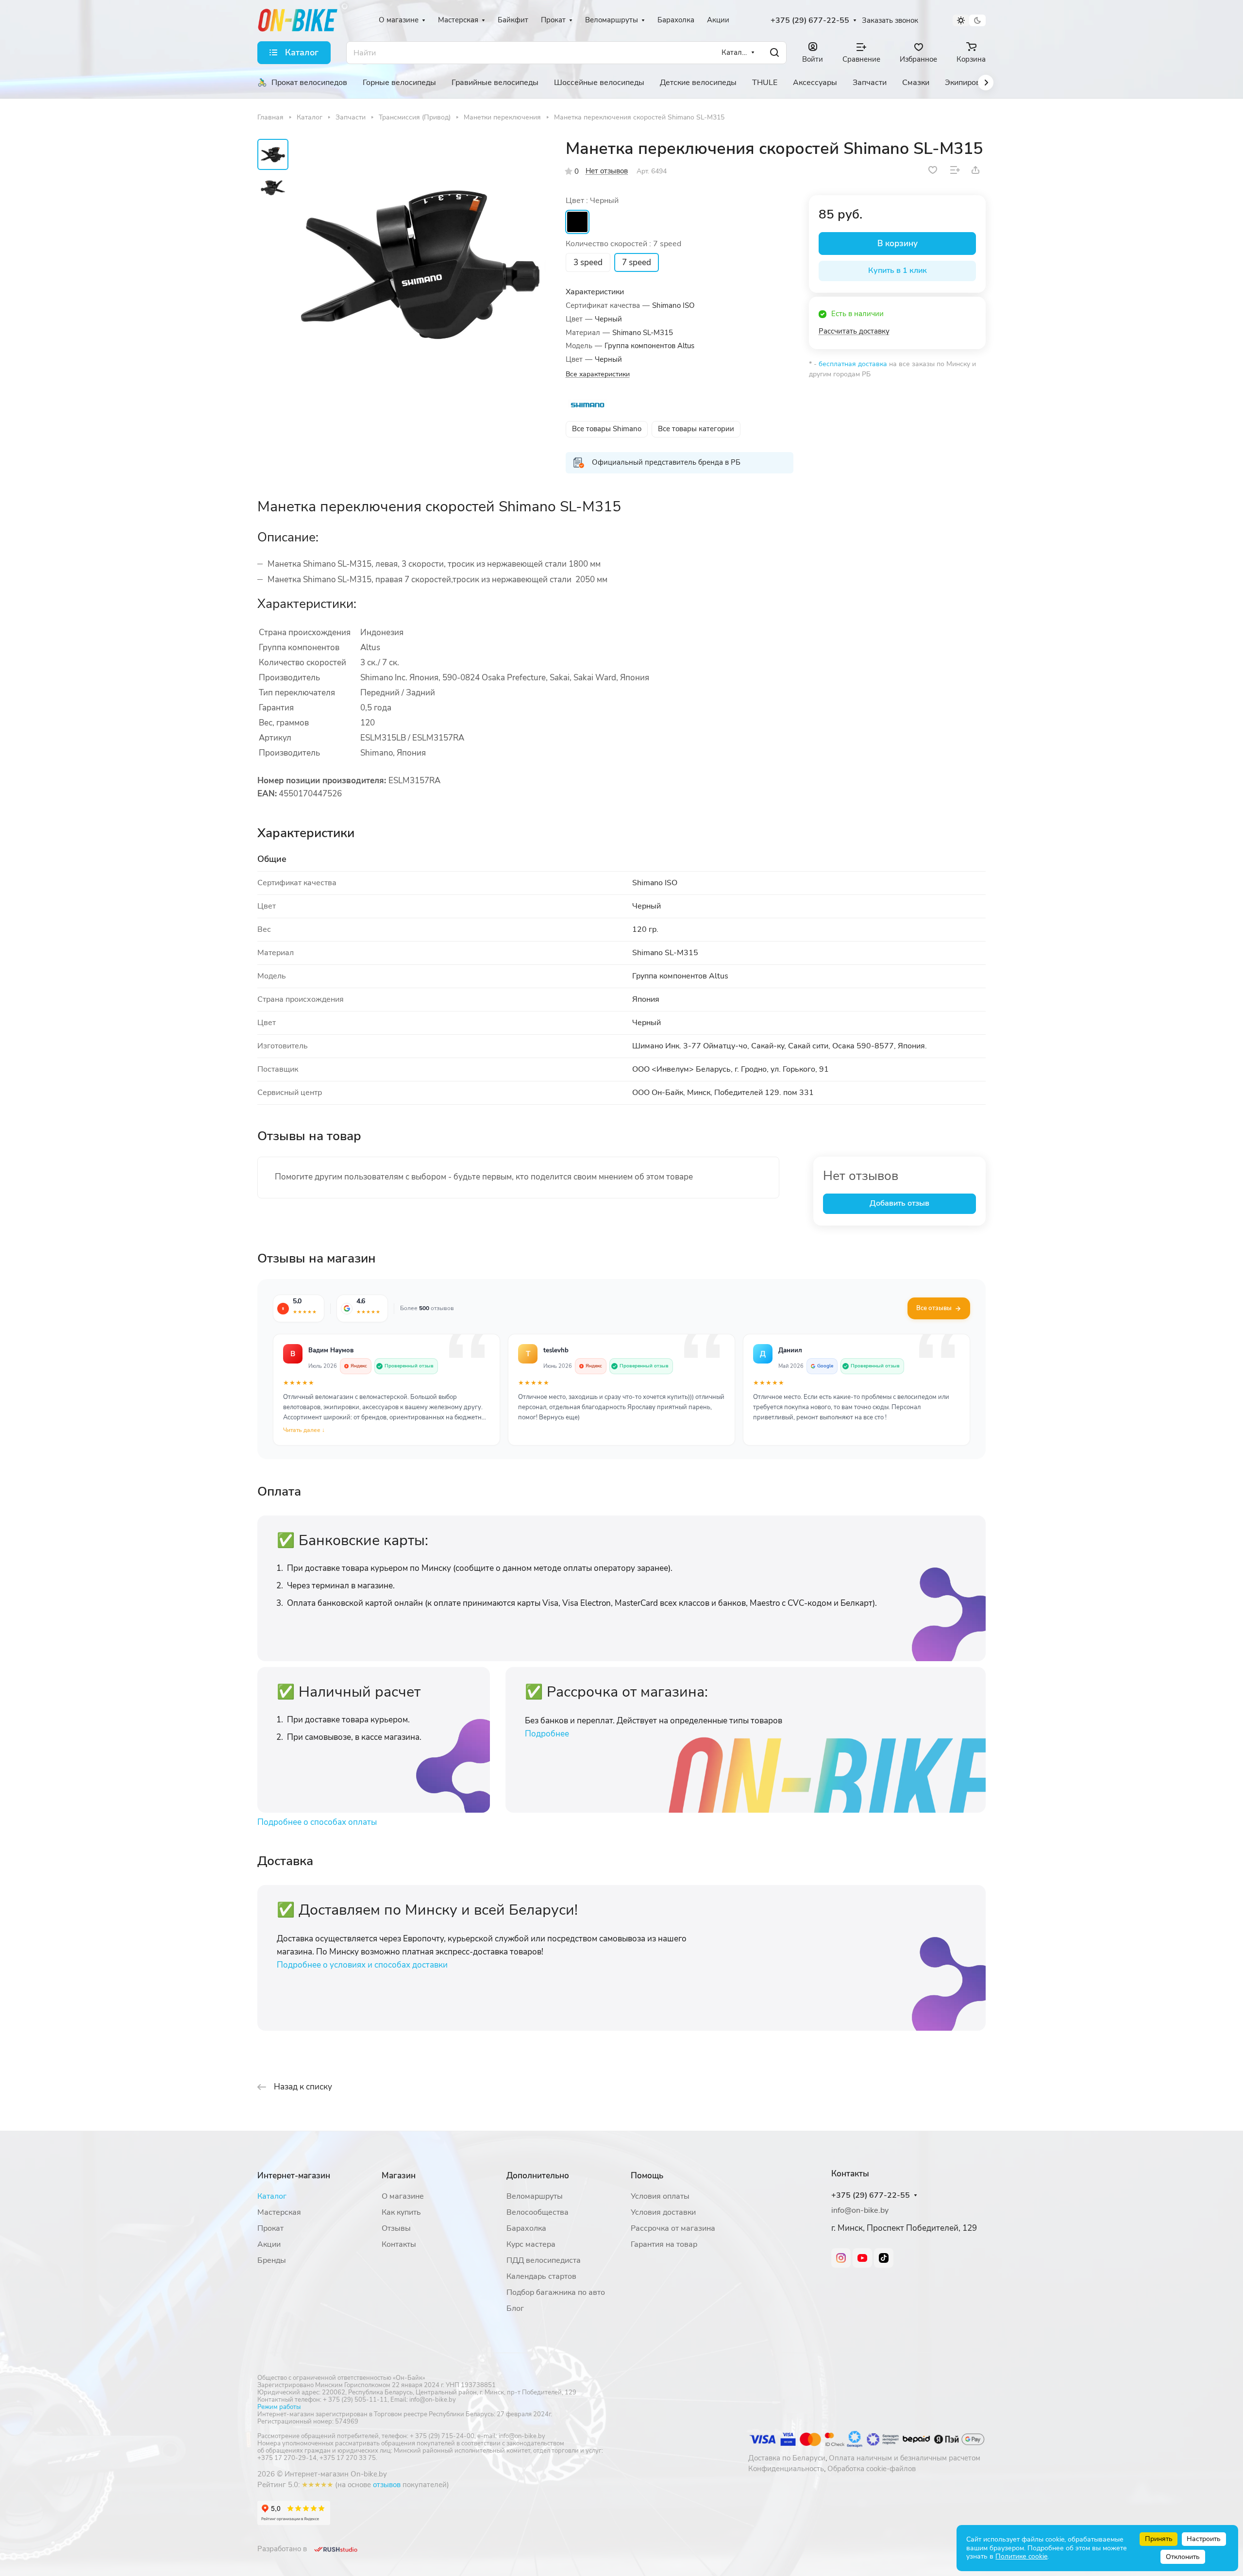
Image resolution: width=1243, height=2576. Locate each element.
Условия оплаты (660, 2196)
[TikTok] (884, 2258)
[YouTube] (862, 2258)
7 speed (637, 262)
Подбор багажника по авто (556, 2292)
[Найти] (774, 53)
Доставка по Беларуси (787, 2458)
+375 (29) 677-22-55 (810, 21)
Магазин (399, 2176)
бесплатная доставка (853, 364)
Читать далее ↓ (304, 1430)
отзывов (387, 2485)
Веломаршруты (535, 2196)
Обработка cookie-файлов (872, 2469)
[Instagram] (841, 2258)
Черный (577, 222)
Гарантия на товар (664, 2244)
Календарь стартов (541, 2276)
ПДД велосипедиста (544, 2260)
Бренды (272, 2260)
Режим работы (279, 2407)
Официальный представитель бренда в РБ (666, 462)
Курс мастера (531, 2244)
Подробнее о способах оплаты (317, 1822)
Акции (269, 2244)
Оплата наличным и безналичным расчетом (905, 2458)
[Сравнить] (955, 170)
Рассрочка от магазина (673, 2228)
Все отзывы (934, 1308)
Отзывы (396, 2228)
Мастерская (279, 2212)
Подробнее (547, 1734)
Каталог (272, 2196)
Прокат (270, 2228)
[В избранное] (933, 170)
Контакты (399, 2244)
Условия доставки (663, 2212)
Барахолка (526, 2228)
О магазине (403, 2196)
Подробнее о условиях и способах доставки (362, 1965)
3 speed (588, 262)
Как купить (401, 2212)
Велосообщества (538, 2212)
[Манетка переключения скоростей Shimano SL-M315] (420, 265)
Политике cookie (1021, 2556)
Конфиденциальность (786, 2469)
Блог (515, 2308)
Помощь (647, 2176)
